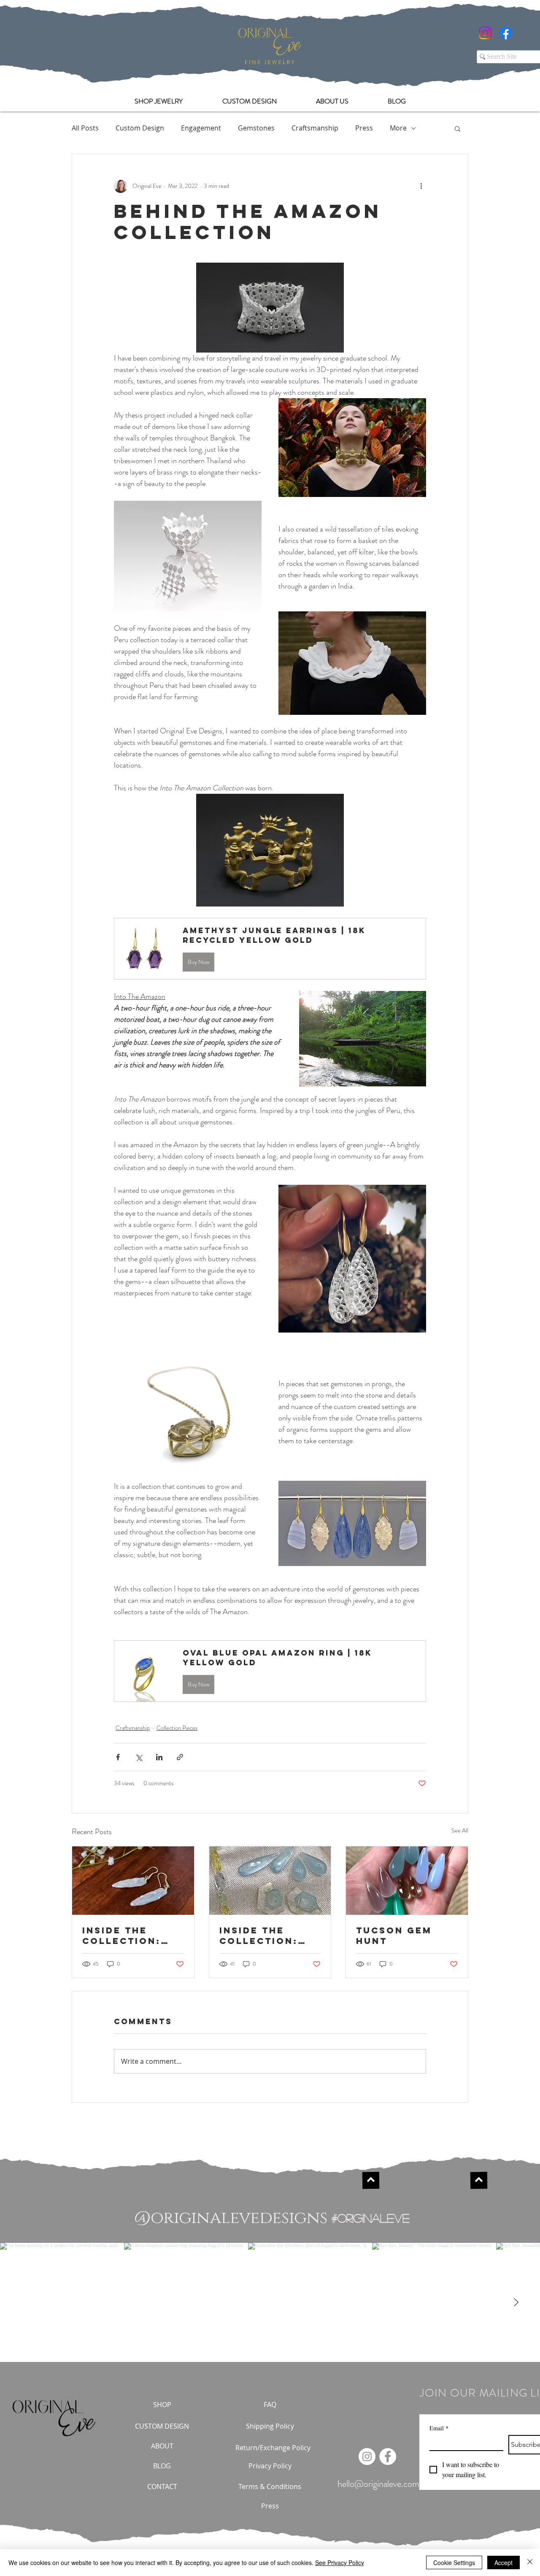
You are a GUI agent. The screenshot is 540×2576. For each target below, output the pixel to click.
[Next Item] (516, 2302)
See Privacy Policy (340, 2562)
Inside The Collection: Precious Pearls (121, 1935)
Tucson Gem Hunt (394, 1935)
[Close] (530, 2562)
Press (364, 128)
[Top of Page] (371, 2180)
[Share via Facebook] (118, 1757)
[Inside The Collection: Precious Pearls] (133, 1881)
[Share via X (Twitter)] (139, 1757)
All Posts (85, 128)
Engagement (201, 128)
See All (460, 1830)
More (398, 128)
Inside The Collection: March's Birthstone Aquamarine (259, 1935)
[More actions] (421, 186)
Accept (504, 2562)
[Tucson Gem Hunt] (407, 1881)
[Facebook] (506, 33)
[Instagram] (485, 33)
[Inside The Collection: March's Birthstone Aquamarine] (270, 1881)
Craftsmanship (315, 128)
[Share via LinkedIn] (159, 1757)
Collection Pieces (177, 1728)
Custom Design (140, 128)
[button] (458, 128)
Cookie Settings (454, 2562)
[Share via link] (180, 1757)
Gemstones (256, 128)
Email (439, 2428)
